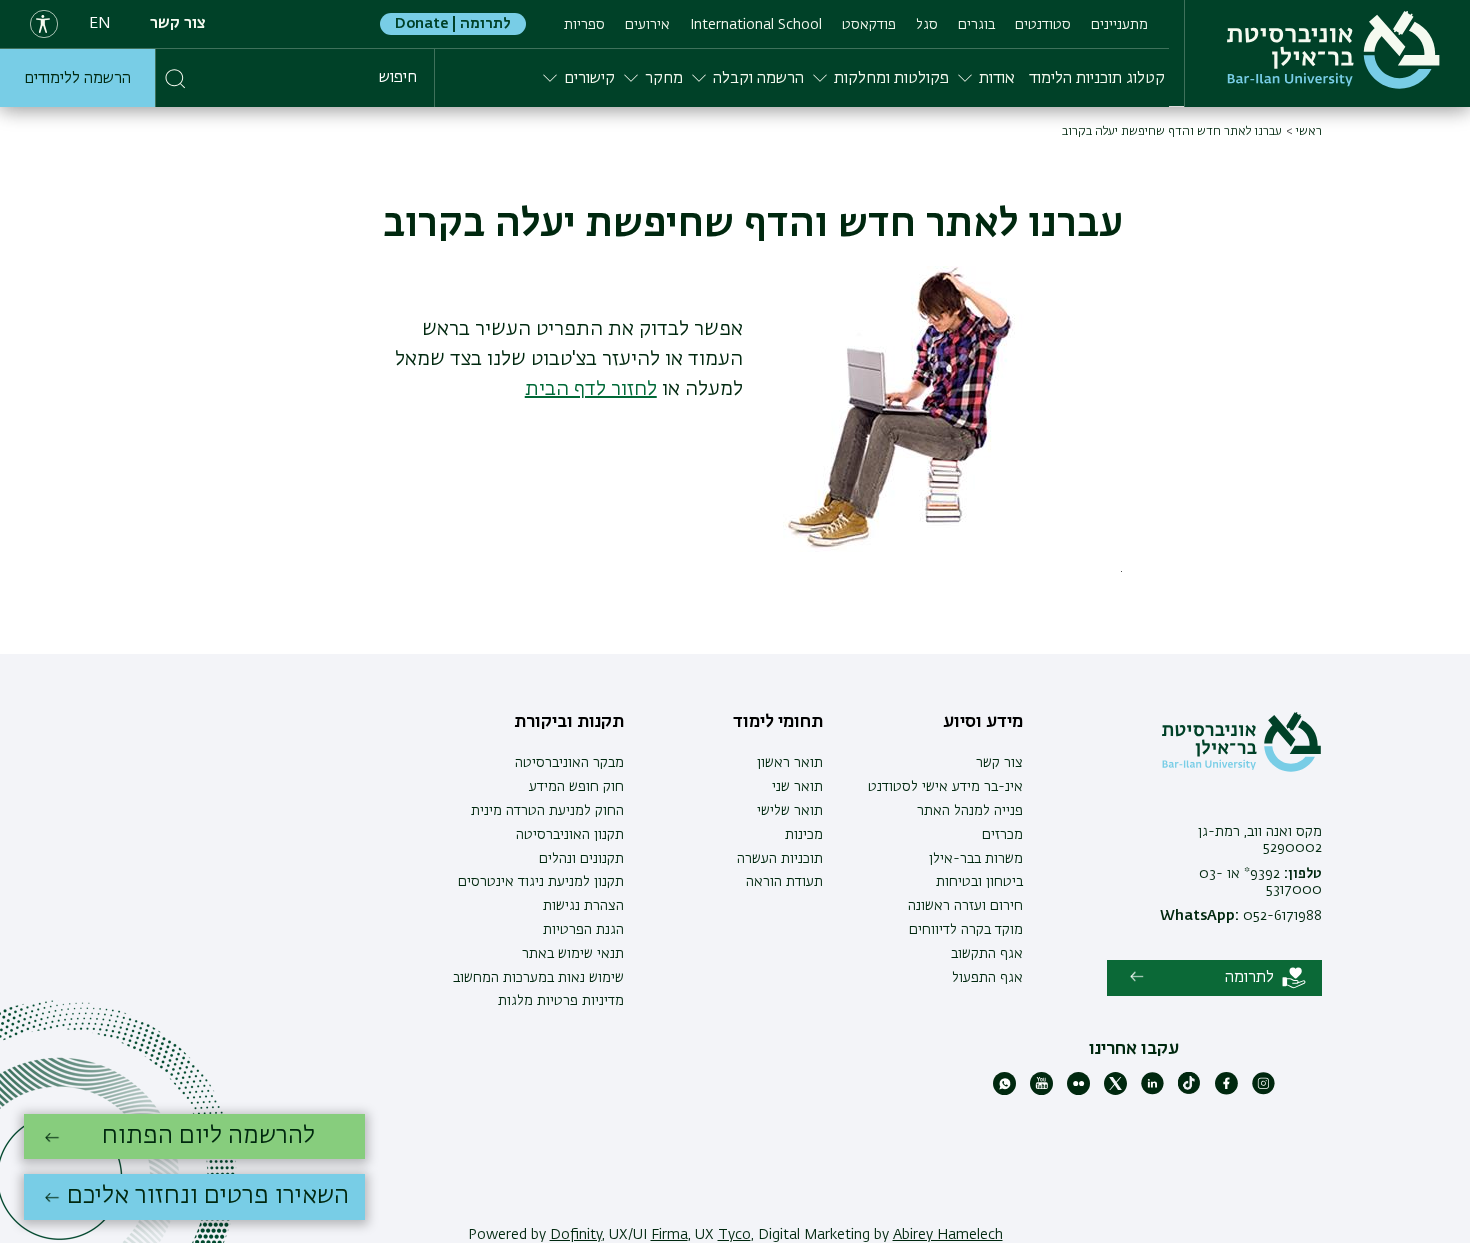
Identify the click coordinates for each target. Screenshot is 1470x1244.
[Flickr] (1078, 1091)
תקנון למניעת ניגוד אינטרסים (541, 882)
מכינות (804, 835)
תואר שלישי (790, 811)
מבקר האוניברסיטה (569, 763)
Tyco (734, 1235)
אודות (997, 79)
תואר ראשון (790, 763)
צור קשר (178, 24)
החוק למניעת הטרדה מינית (547, 811)
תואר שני (797, 787)
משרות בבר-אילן (976, 859)
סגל (927, 25)
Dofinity (576, 1235)
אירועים (647, 25)
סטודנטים (1043, 25)
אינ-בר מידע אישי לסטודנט (945, 787)
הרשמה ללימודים (77, 79)
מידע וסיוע (983, 722)
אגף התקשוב (987, 954)
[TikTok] (1189, 1091)
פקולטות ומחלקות (891, 79)
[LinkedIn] (1152, 1091)
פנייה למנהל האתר (970, 811)
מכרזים (1002, 835)
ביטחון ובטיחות (979, 882)
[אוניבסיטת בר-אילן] (1333, 50)
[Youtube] (1041, 1091)
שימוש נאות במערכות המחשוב (538, 978)
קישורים (589, 79)
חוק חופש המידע (576, 787)
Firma (669, 1235)
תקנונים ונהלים (581, 859)
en (100, 24)
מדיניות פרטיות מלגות (561, 1001)
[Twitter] (1115, 1091)
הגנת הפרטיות (583, 930)
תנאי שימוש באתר (573, 954)
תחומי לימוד (778, 722)
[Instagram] (1263, 1091)
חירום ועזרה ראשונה (965, 906)
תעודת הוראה (784, 882)
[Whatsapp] (1004, 1091)
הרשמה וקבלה (758, 79)
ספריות (584, 25)
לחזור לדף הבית (591, 389)
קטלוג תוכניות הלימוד (1097, 79)
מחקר (664, 79)
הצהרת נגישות (583, 906)
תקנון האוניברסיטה (570, 835)
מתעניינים (1119, 25)
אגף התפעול (987, 978)
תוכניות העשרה (780, 859)
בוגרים (976, 25)
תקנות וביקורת (569, 722)
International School (756, 25)
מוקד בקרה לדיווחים (966, 930)
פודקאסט (869, 25)
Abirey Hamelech (948, 1235)
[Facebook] (1226, 1091)
